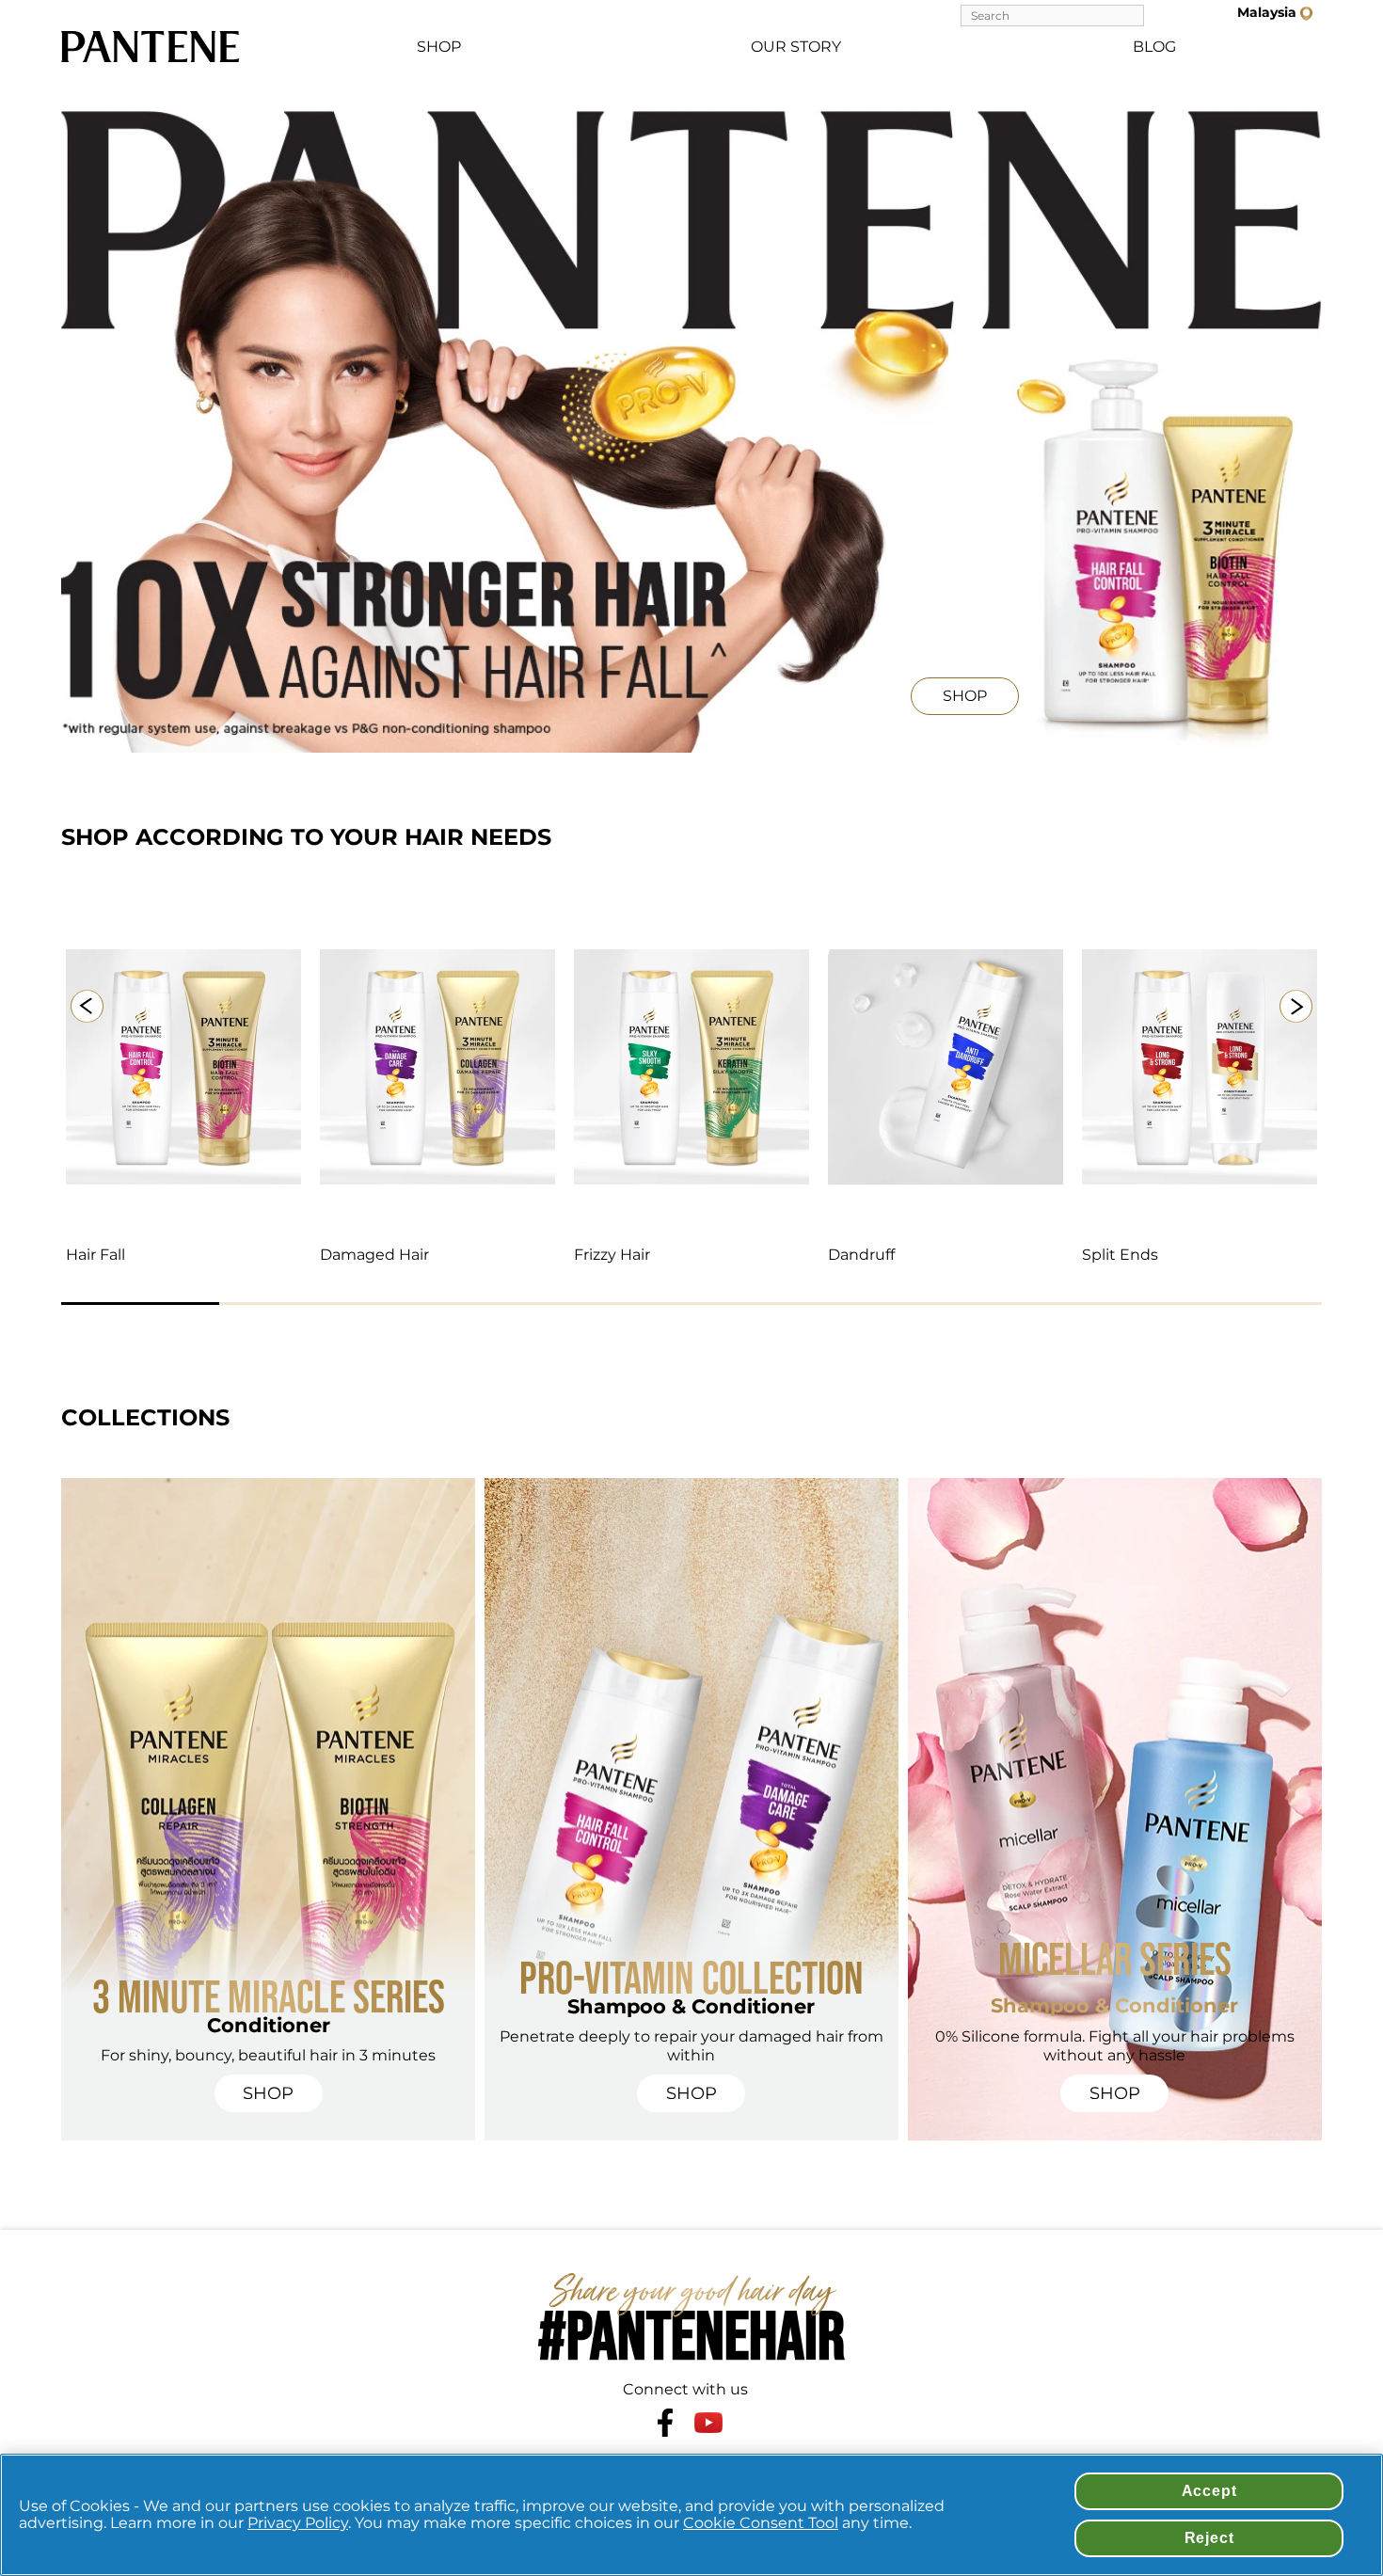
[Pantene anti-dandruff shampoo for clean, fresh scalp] (946, 1067)
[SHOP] (1106, 715)
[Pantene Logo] (151, 47)
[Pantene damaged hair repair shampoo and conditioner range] (437, 1067)
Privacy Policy (298, 2523)
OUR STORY (796, 47)
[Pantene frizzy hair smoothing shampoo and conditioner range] (691, 1067)
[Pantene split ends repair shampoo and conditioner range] (1200, 1067)
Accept (1209, 2491)
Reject (1209, 2538)
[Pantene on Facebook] (665, 2423)
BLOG (1154, 47)
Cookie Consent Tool (761, 2523)
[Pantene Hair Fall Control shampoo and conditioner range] (183, 1067)
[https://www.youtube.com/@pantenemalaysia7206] (708, 2422)
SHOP (439, 47)
